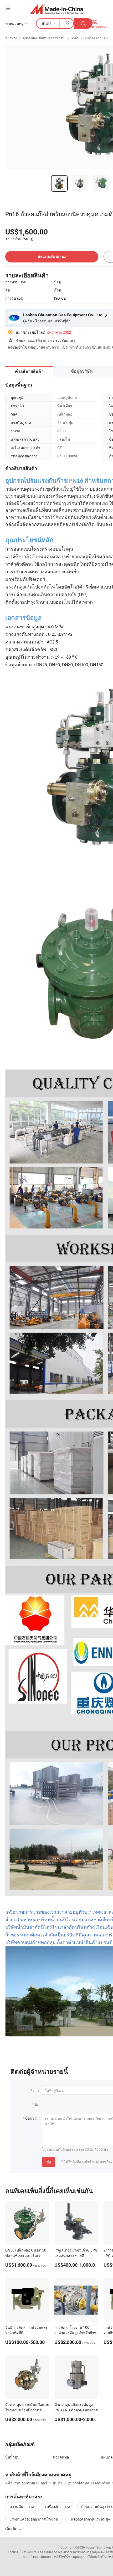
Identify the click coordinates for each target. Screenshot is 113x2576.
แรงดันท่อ (61, 2457)
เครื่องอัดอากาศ (58, 2507)
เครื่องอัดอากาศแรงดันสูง (90, 2519)
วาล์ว (75, 38)
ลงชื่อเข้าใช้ (18, 347)
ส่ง (49, 2162)
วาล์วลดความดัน (96, 38)
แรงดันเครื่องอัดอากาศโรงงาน (34, 2519)
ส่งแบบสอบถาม (52, 257)
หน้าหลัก (11, 38)
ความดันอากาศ (22, 2507)
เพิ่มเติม (12, 2529)
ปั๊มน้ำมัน (12, 2457)
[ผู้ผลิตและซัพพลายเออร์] (57, 9)
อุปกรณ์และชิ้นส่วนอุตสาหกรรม (44, 38)
